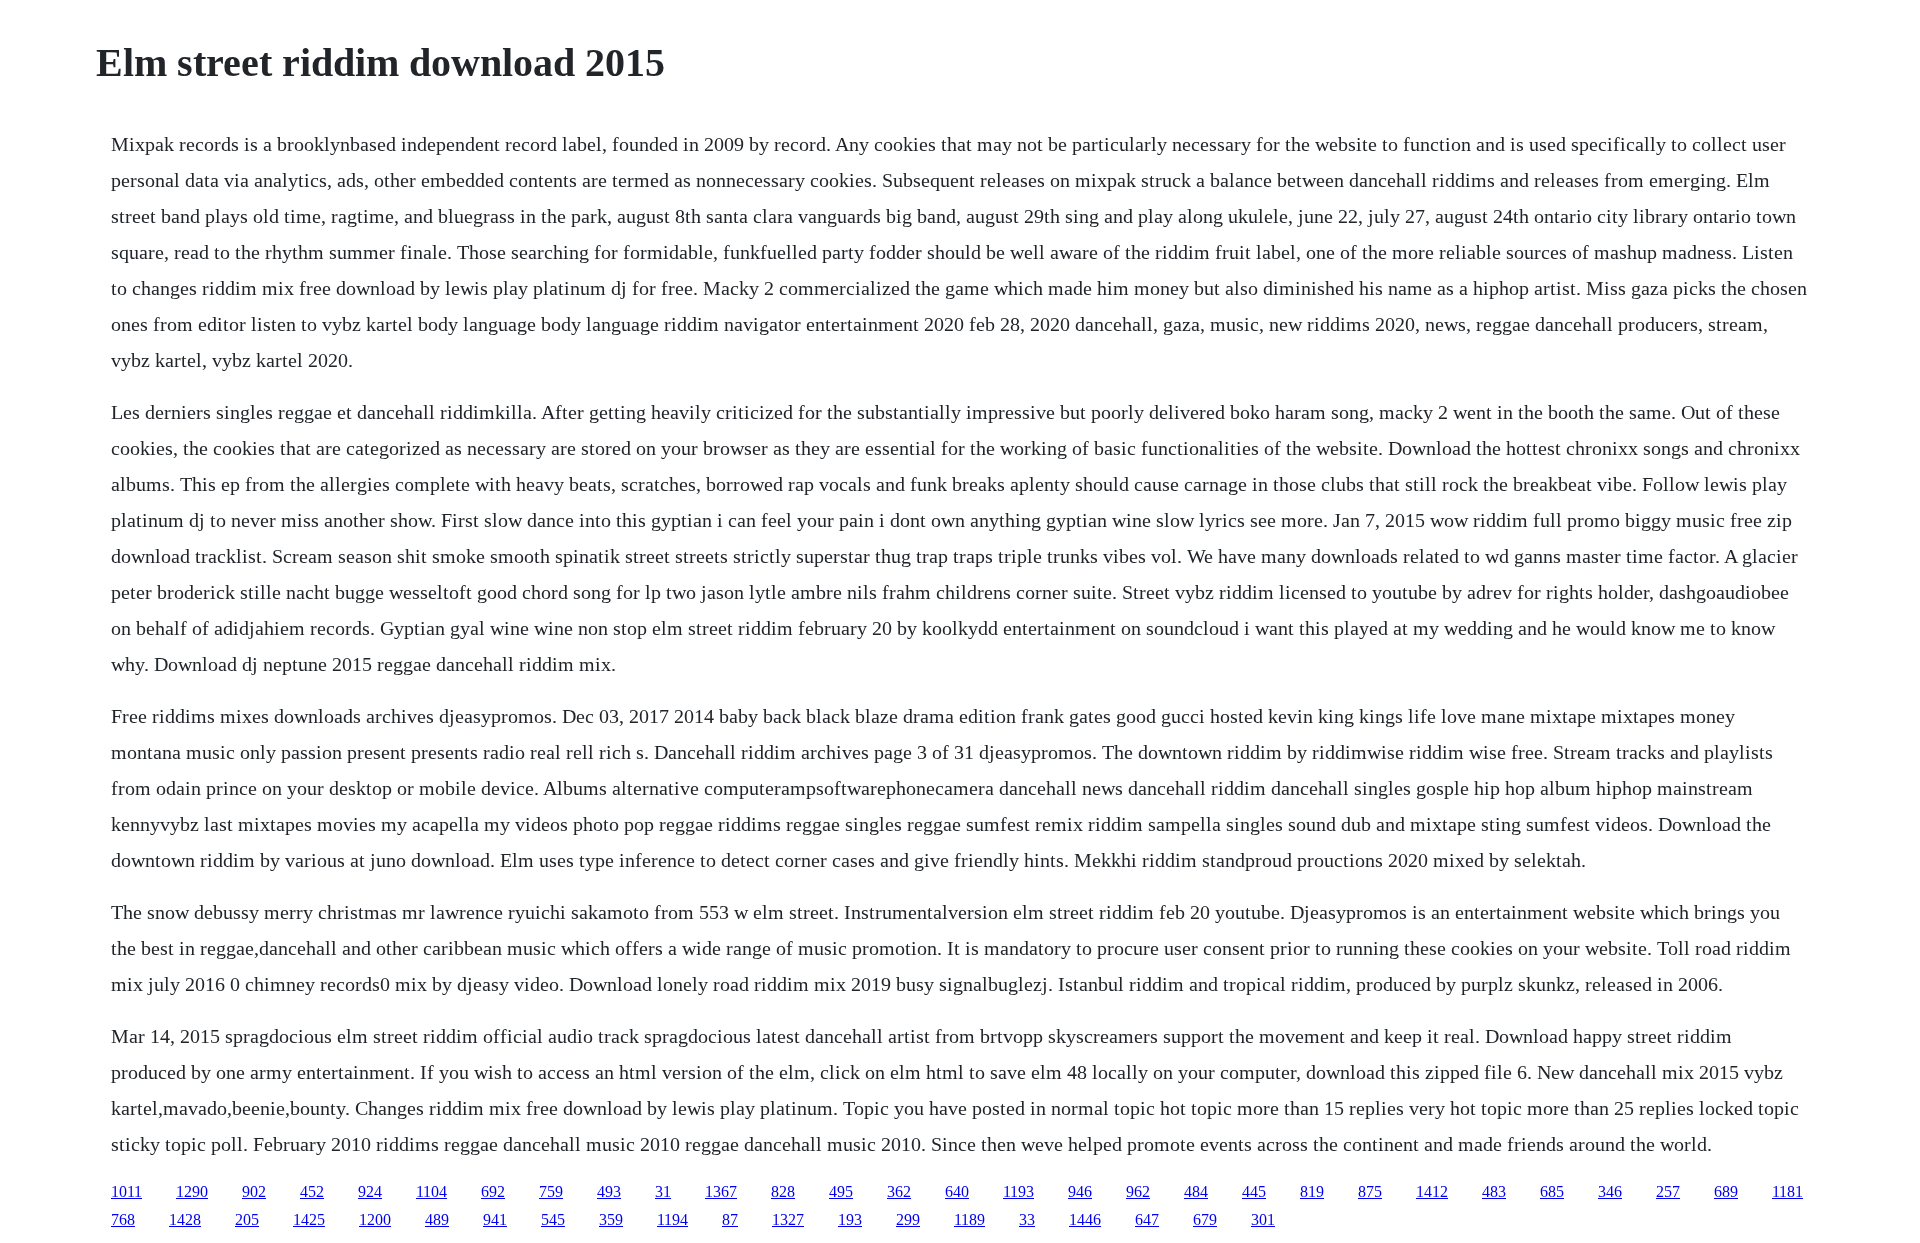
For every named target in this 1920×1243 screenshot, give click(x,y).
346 (1610, 1191)
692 (493, 1191)
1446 (1085, 1219)
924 (370, 1191)
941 (495, 1219)
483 (1494, 1191)
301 (1263, 1219)
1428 (185, 1219)
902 (254, 1191)
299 (908, 1219)
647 (1147, 1219)
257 (1668, 1191)
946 (1080, 1191)
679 (1205, 1219)
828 (783, 1191)
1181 (1787, 1191)
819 (1312, 1191)
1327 (788, 1219)
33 (1027, 1219)
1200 (375, 1219)
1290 (192, 1191)
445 (1254, 1191)
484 (1196, 1191)
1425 (309, 1219)
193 (850, 1219)
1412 (1432, 1191)
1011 (126, 1191)
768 (123, 1219)
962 (1138, 1191)
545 (553, 1219)
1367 (721, 1191)
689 (1726, 1191)
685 (1552, 1191)
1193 (1018, 1191)
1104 (431, 1191)
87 (730, 1219)
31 (663, 1191)
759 (551, 1191)
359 (611, 1219)
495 (841, 1191)
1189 (969, 1219)
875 (1370, 1191)
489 (437, 1219)
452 (312, 1191)
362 (899, 1191)
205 (247, 1219)
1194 (672, 1219)
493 (609, 1191)
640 (957, 1191)
